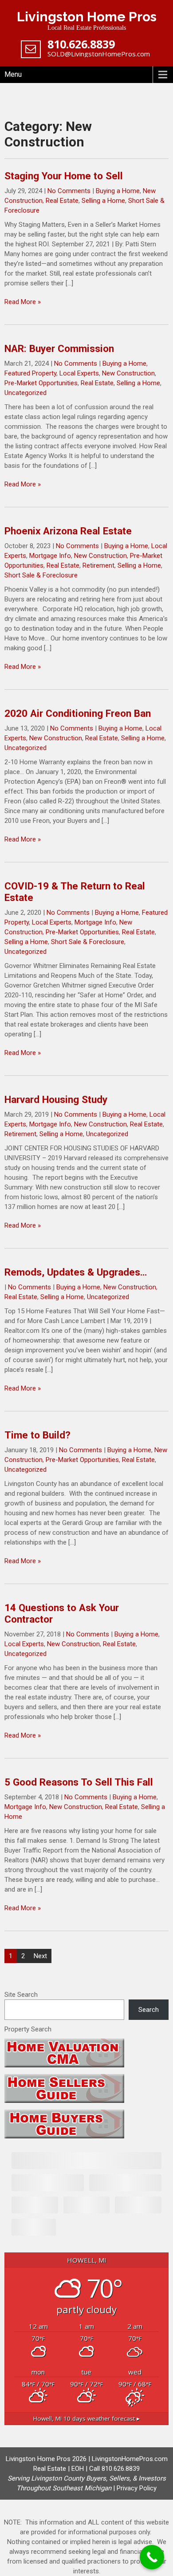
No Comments (69, 191)
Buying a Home (118, 191)
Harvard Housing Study (56, 1099)
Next (40, 1956)
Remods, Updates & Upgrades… (76, 1272)
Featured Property (30, 373)
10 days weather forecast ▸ (86, 2418)
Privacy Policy (137, 2488)
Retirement (98, 565)
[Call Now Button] (152, 2557)
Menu (13, 74)
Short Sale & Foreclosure (41, 575)
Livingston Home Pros (87, 17)
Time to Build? (37, 1435)
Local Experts (79, 373)
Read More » (23, 302)
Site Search (21, 1995)
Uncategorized (26, 393)
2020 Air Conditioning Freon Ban (78, 713)
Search (149, 2010)
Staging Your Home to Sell (64, 176)
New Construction (128, 373)
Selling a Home (103, 201)
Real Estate (62, 201)
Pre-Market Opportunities (41, 383)
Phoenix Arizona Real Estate (68, 531)
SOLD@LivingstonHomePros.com (99, 54)
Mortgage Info (50, 556)
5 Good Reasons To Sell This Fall (79, 1782)
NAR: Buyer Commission (59, 348)
